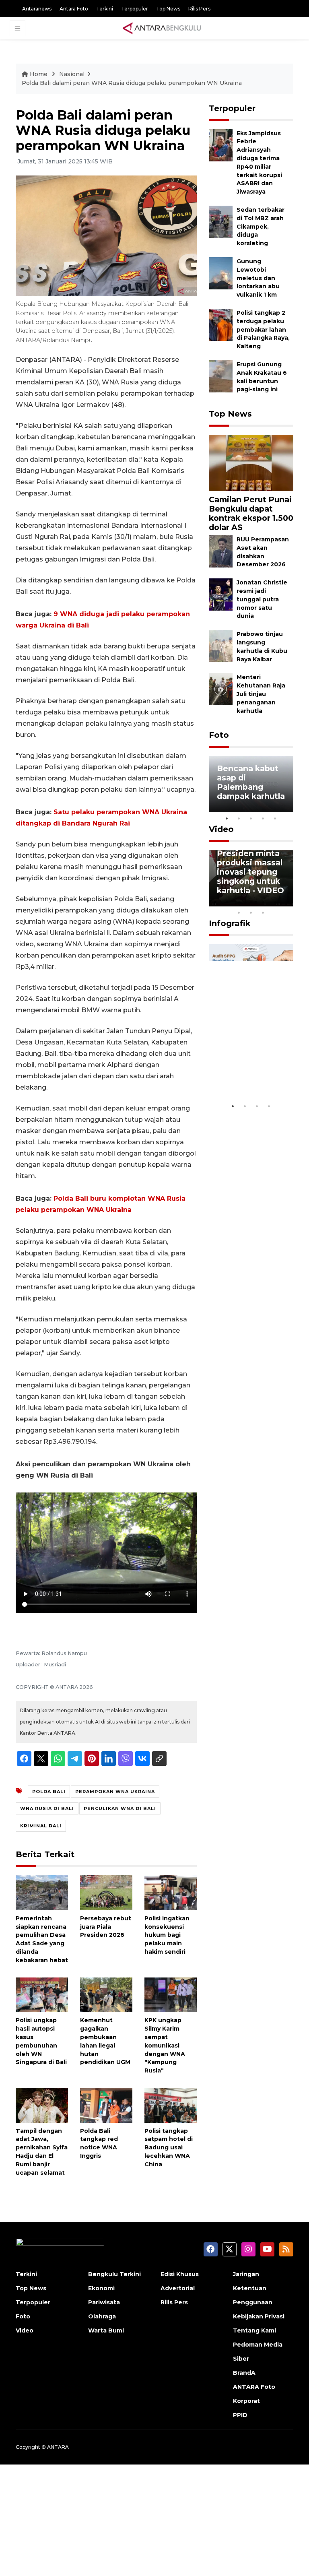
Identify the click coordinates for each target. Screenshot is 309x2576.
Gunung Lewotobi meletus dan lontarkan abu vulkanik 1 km (258, 278)
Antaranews (37, 9)
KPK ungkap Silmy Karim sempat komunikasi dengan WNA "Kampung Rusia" (165, 2045)
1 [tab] (227, 818)
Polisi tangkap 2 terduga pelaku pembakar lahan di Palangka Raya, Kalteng (263, 329)
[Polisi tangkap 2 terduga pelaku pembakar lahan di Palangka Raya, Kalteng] (221, 324)
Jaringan (246, 2274)
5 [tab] (275, 818)
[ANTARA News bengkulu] (162, 28)
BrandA (244, 2373)
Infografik (230, 923)
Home (39, 74)
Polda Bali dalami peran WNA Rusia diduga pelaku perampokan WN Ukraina (132, 83)
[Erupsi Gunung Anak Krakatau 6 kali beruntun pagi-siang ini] (221, 376)
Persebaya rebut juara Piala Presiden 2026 (106, 1927)
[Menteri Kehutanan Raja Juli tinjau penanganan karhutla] (221, 689)
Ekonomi (101, 2288)
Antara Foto (74, 9)
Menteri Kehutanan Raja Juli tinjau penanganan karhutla (261, 694)
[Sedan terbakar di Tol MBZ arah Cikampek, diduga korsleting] (221, 221)
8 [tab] (239, 912)
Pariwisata (104, 2302)
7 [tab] (287, 902)
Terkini (105, 9)
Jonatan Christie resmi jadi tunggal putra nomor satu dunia (262, 599)
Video (221, 829)
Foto (219, 735)
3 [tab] (251, 818)
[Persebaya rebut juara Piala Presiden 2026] (106, 1892)
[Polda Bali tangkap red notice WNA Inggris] (106, 2104)
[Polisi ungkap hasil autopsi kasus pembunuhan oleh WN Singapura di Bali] (42, 1994)
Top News (168, 9)
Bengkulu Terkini (114, 2274)
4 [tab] (263, 818)
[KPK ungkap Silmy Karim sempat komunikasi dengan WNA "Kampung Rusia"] (171, 1994)
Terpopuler (135, 9)
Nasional (72, 74)
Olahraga (102, 2316)
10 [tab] (263, 912)
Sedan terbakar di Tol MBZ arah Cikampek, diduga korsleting (261, 226)
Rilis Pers (199, 9)
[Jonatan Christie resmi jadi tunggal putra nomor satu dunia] (221, 594)
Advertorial (178, 2288)
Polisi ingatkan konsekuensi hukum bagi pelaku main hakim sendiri (167, 1935)
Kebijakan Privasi (259, 2316)
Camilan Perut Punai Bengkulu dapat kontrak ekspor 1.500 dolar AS (251, 513)
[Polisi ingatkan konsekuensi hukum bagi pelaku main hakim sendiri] (171, 1892)
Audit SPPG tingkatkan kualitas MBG (244, 1074)
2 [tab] (239, 818)
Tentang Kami (254, 2330)
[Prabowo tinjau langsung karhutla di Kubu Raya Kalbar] (221, 646)
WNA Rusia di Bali (47, 1808)
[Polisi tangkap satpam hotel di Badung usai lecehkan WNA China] (171, 2104)
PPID (240, 2415)
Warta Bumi (106, 2330)
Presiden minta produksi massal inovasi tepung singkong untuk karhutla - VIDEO (250, 872)
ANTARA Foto (254, 2387)
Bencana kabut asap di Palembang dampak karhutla (251, 782)
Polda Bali (49, 1792)
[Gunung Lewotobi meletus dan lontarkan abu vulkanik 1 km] (221, 273)
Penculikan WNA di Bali (120, 1808)
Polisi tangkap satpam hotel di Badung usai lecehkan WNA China (169, 2148)
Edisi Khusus (180, 2274)
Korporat (246, 2401)
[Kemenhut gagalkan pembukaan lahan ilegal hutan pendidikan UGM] (106, 1994)
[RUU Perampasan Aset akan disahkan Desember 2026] (221, 551)
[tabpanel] (251, 784)
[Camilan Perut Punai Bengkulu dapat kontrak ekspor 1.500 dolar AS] (251, 462)
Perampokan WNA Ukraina (115, 1792)
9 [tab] (251, 912)
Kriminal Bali (41, 1826)
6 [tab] (275, 902)
